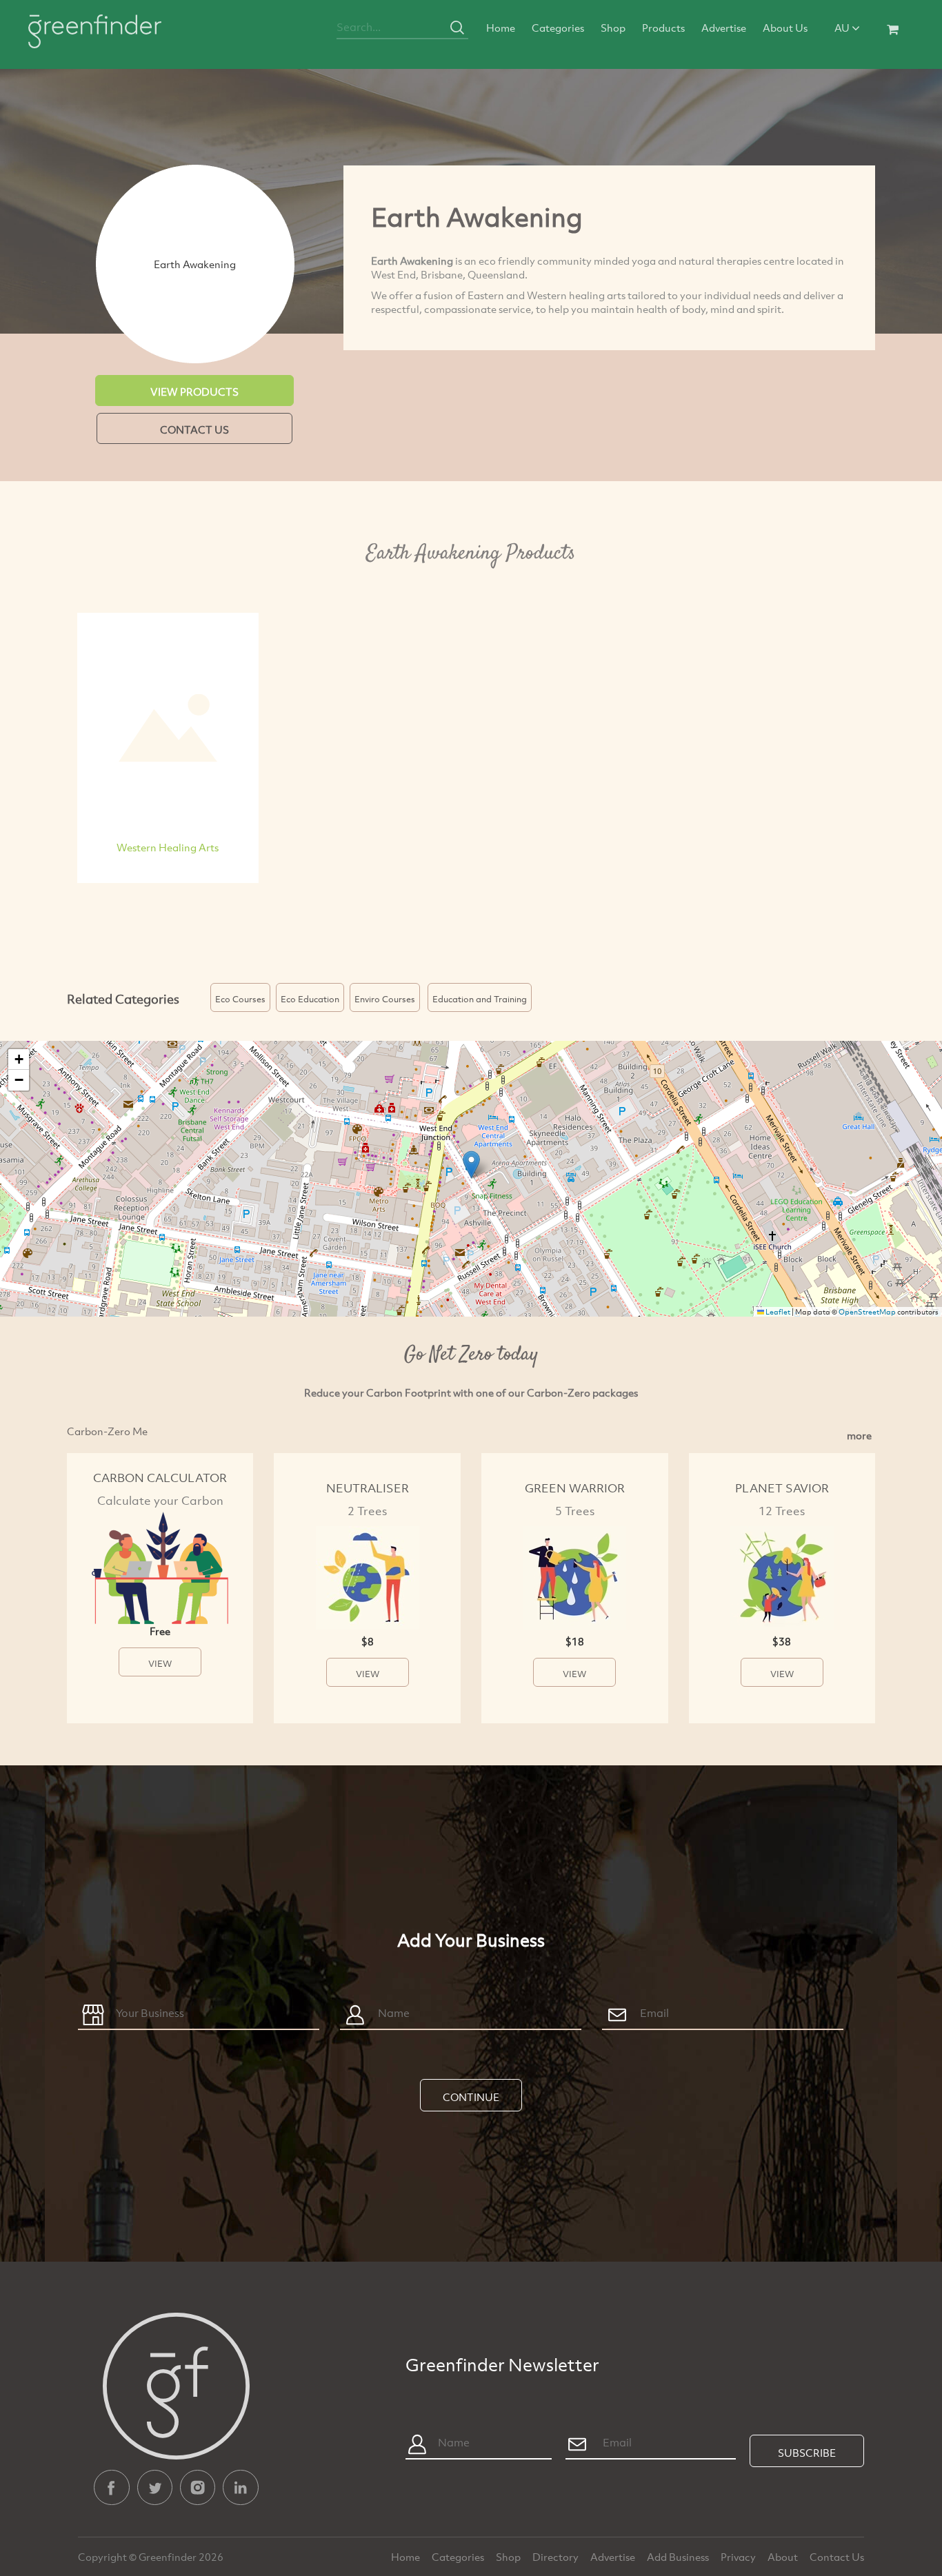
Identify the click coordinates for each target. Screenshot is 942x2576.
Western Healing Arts (168, 847)
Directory (557, 2557)
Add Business (679, 2557)
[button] (471, 1165)
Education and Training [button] (480, 999)
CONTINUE (471, 2097)
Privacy (739, 2557)
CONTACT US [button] (194, 429)
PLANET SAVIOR (782, 1488)
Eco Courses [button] (240, 999)
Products (663, 28)
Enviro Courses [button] (385, 999)
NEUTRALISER (368, 1488)
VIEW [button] (160, 1663)
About (784, 2557)
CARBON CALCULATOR (160, 1478)
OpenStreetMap (867, 1312)
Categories (558, 28)
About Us (785, 28)
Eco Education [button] (310, 999)
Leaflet (777, 1312)
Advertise (724, 28)
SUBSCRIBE (807, 2453)
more (859, 1435)
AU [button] (843, 28)
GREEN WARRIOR (575, 1488)
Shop (613, 28)
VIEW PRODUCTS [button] (194, 392)
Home (501, 28)
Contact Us (837, 2557)
